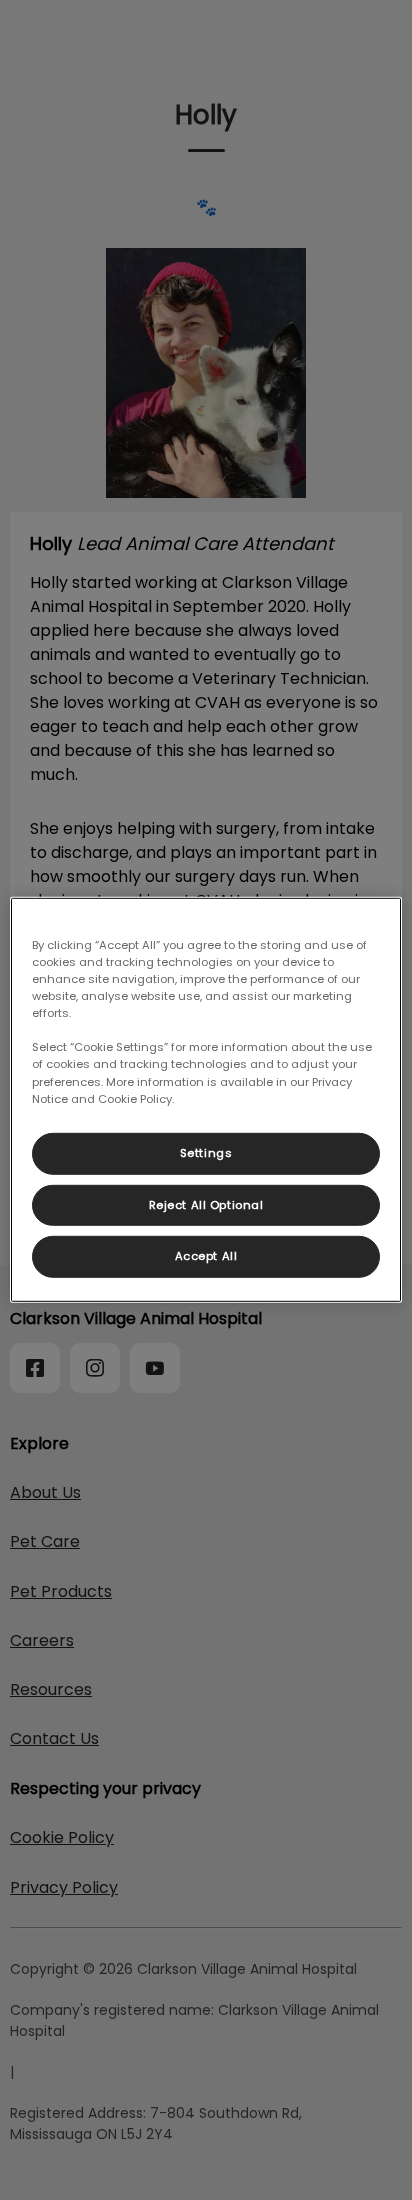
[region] (205, 1100)
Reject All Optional (206, 1204)
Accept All (206, 1256)
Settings (206, 1152)
